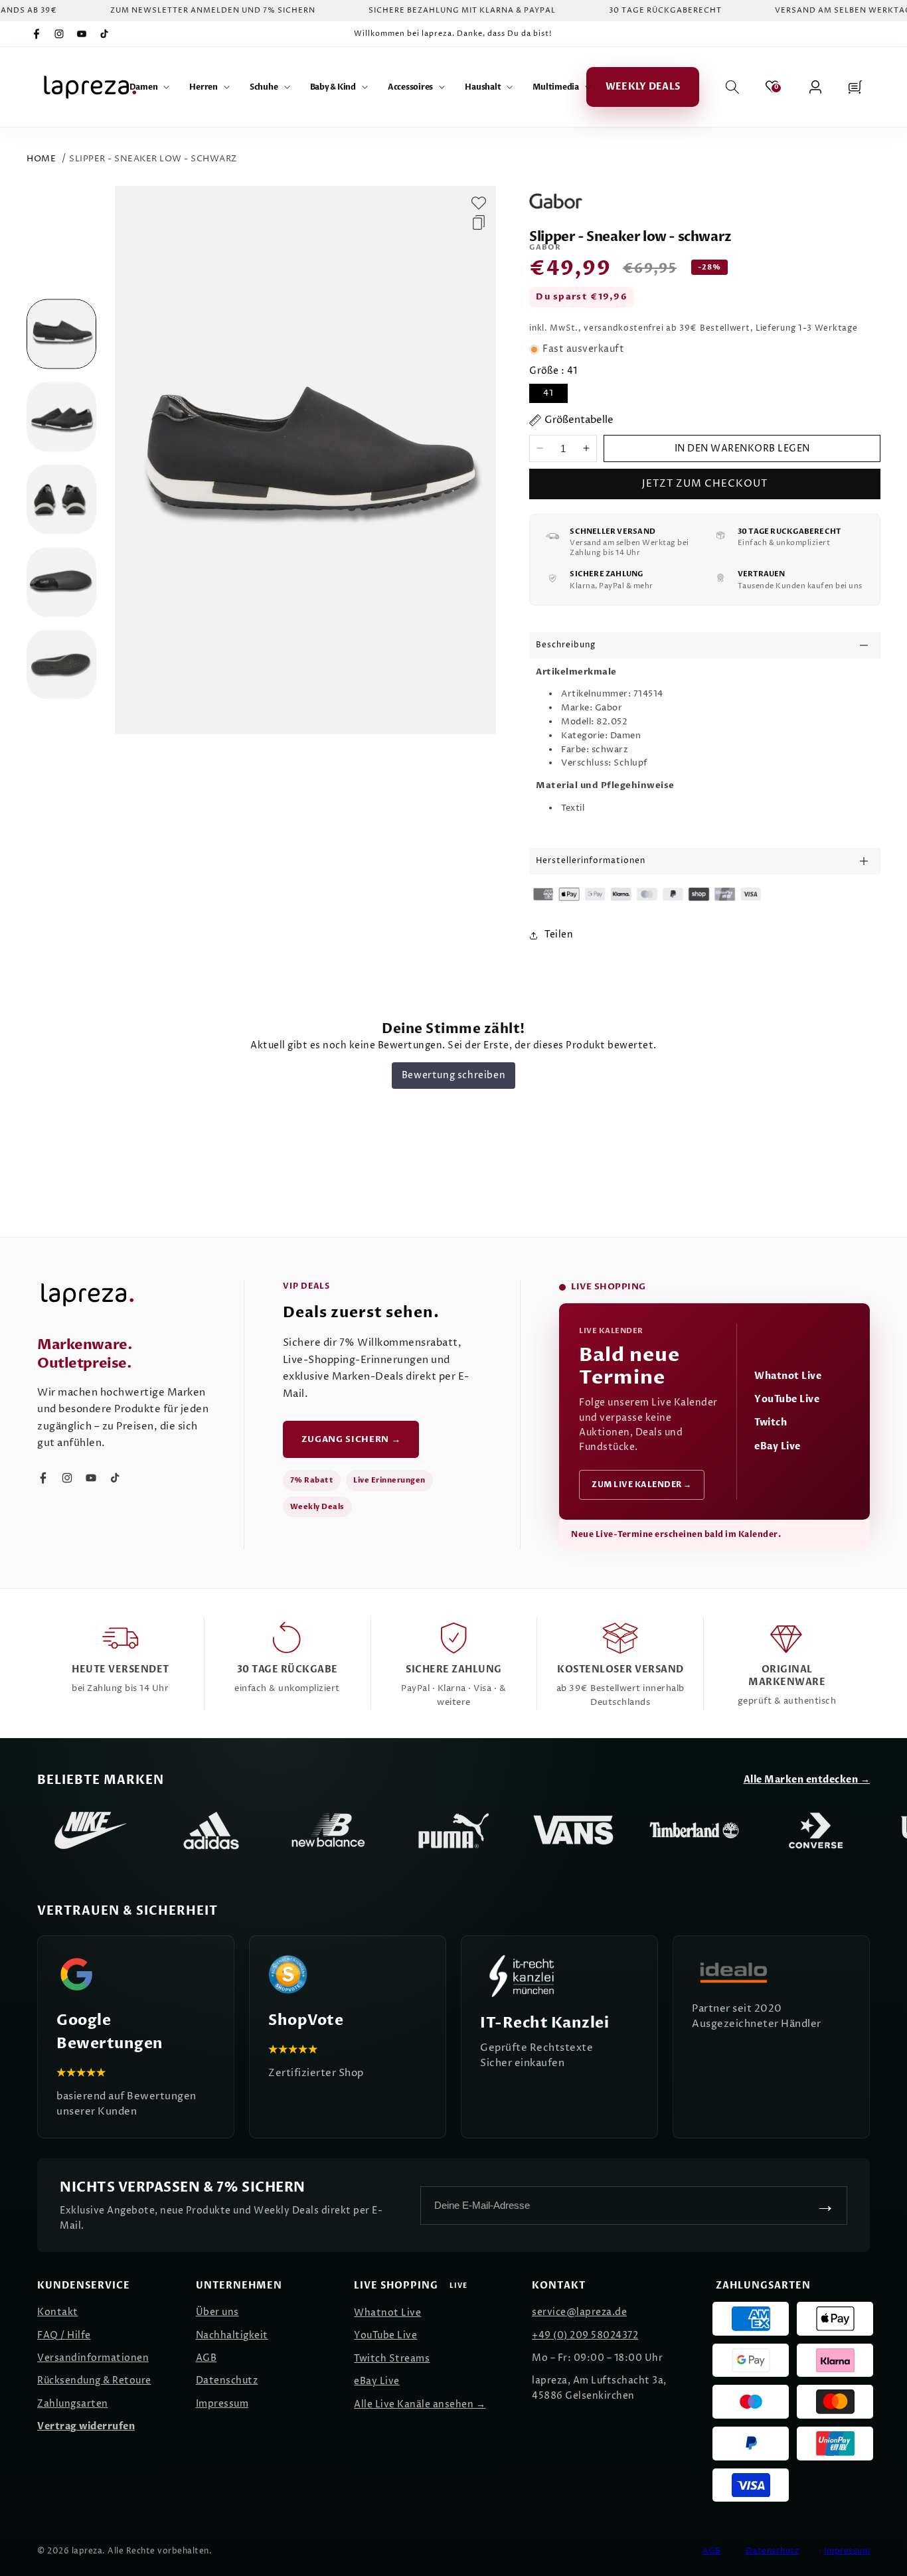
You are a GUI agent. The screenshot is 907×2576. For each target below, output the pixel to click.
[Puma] (453, 1830)
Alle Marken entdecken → (807, 1780)
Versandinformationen (93, 2358)
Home (41, 159)
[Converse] (815, 1830)
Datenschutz (227, 2380)
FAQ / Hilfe (64, 2335)
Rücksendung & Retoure (94, 2380)
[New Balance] (332, 1830)
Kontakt (58, 2312)
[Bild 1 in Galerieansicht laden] (61, 334)
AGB (206, 2358)
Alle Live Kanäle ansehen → (420, 2404)
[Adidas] (211, 1830)
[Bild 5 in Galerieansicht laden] (61, 665)
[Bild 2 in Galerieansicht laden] (61, 417)
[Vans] (574, 1830)
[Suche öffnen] (732, 87)
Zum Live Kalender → (642, 1485)
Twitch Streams (392, 2359)
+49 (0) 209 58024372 (585, 2335)
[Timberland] (695, 1830)
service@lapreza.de (579, 2312)
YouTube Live (787, 1399)
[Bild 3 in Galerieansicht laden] (61, 500)
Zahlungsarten (73, 2404)
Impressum (222, 2404)
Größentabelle (579, 420)
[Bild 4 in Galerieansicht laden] (61, 582)
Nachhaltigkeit (232, 2335)
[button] (150, 87)
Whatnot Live (788, 1376)
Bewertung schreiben (453, 1075)
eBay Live (778, 1446)
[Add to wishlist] (479, 203)
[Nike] (90, 1830)
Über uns (217, 2312)
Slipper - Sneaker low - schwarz (153, 159)
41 (548, 393)
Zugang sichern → (351, 1439)
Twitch (771, 1422)
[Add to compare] (479, 222)
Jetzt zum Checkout (705, 484)
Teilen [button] (559, 934)
